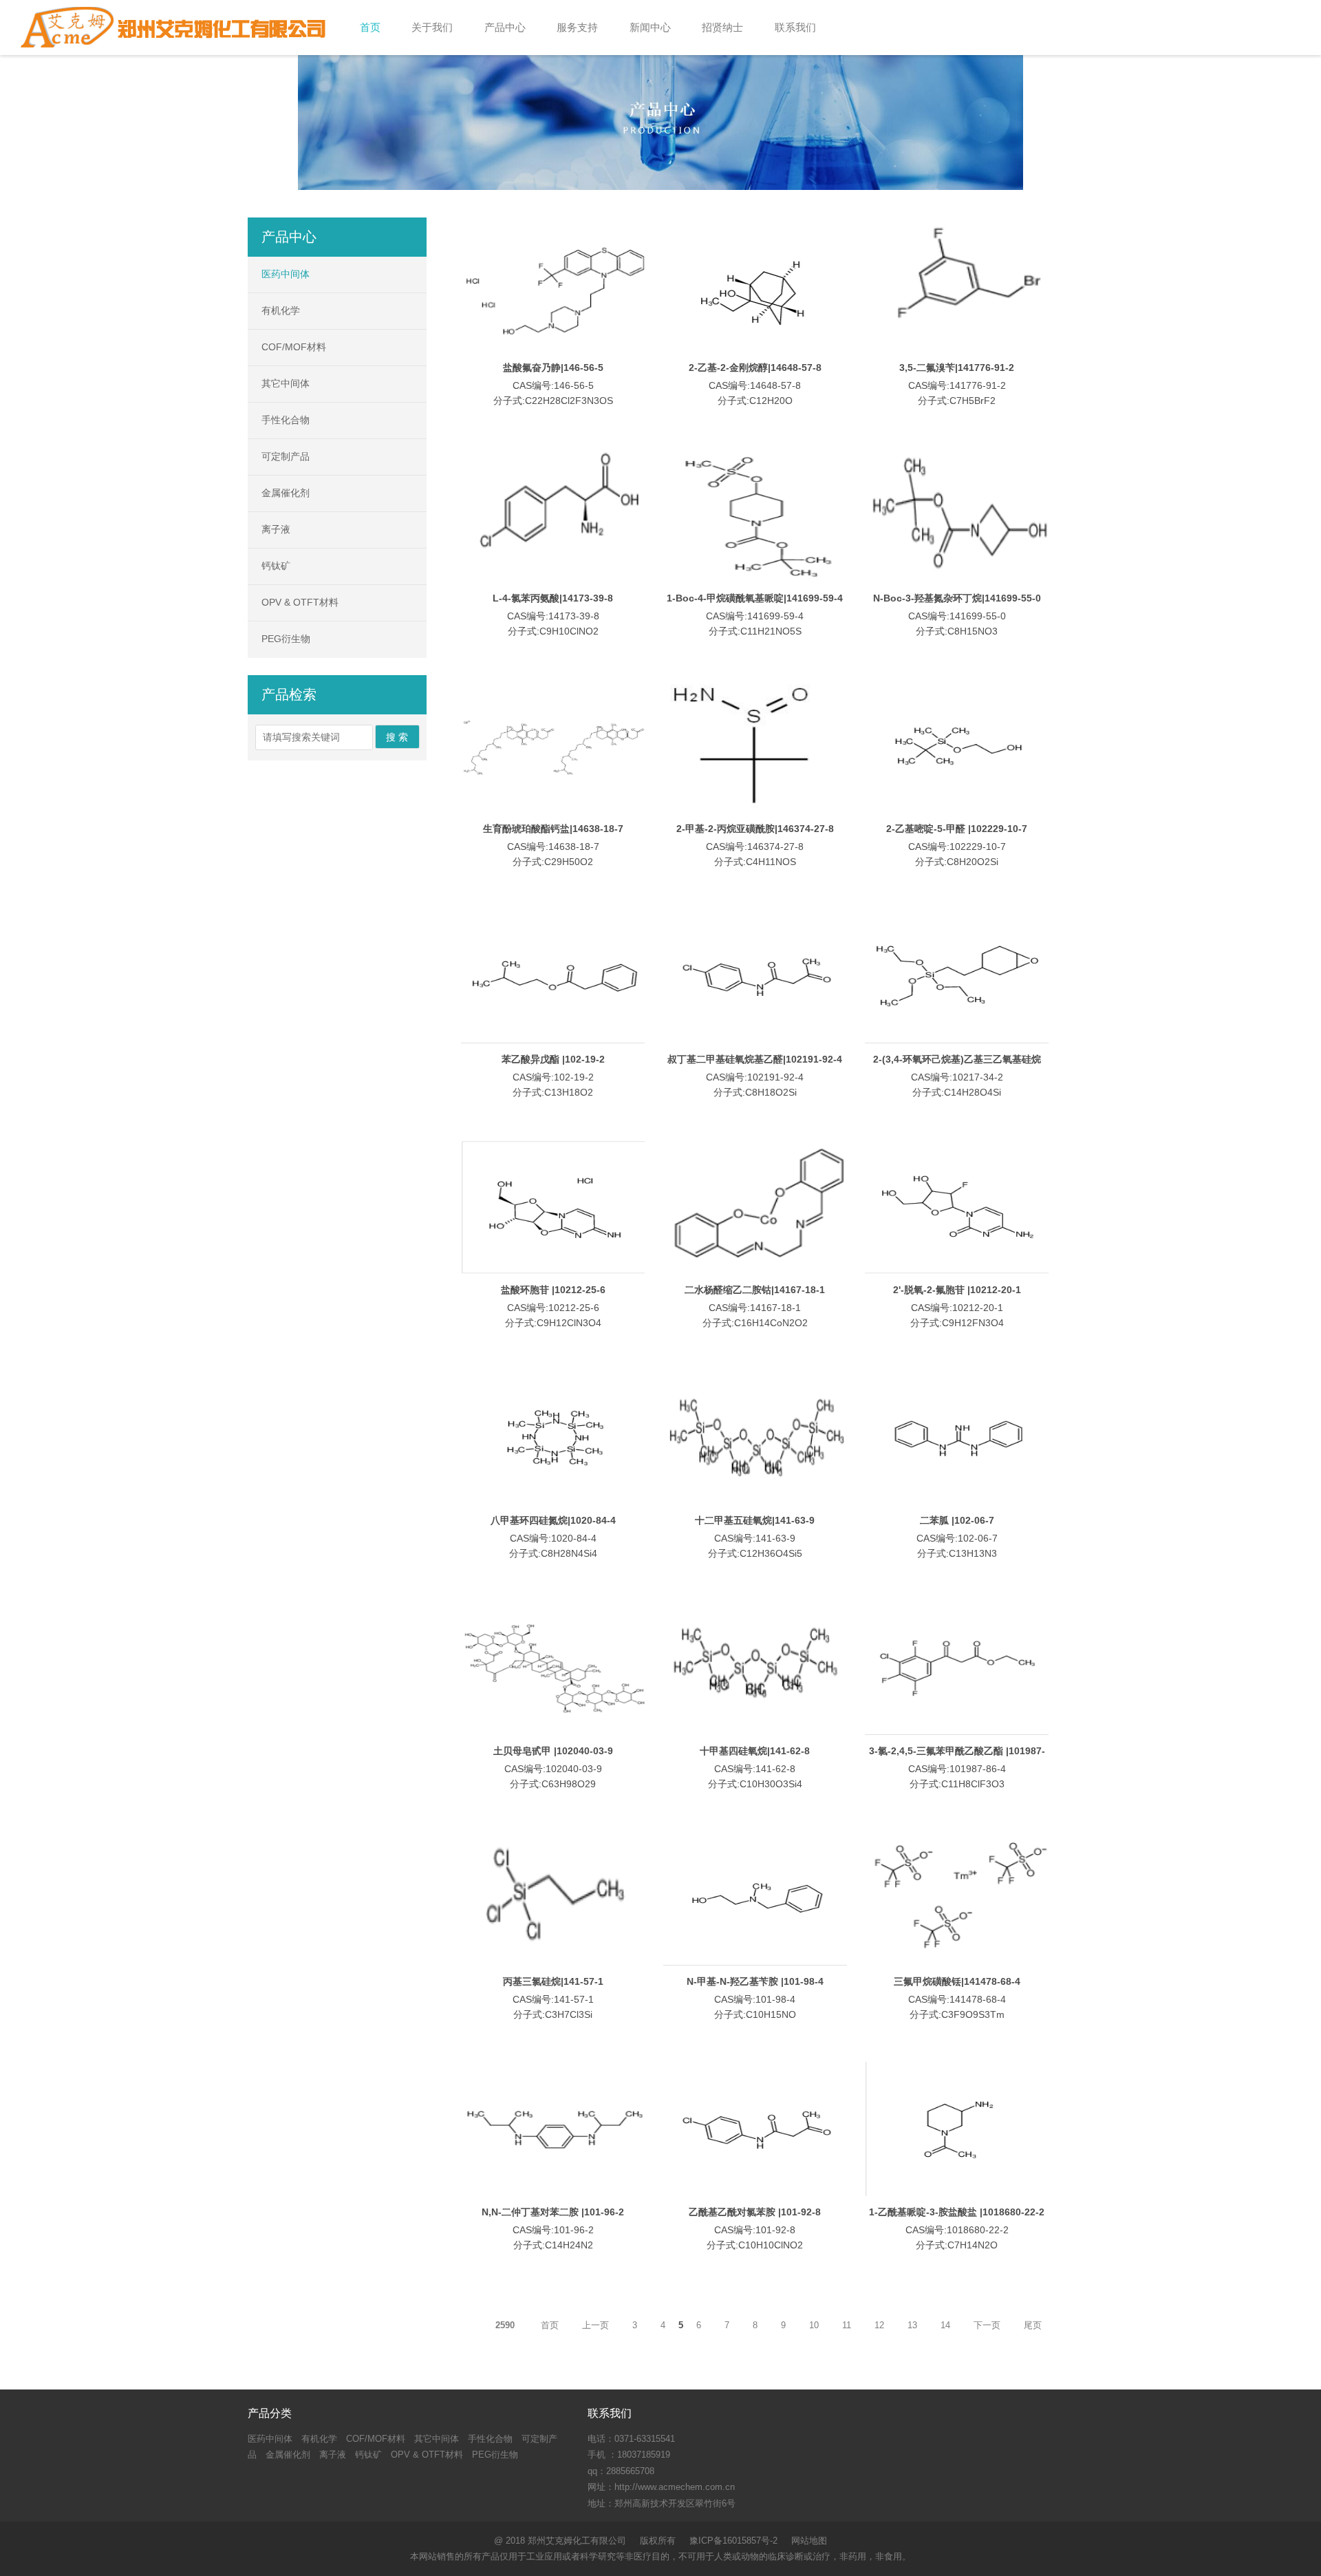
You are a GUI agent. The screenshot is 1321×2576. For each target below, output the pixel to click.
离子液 (276, 529)
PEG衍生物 (286, 639)
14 (945, 2325)
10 (814, 2325)
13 (912, 2325)
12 (879, 2325)
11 (847, 2325)
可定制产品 (286, 456)
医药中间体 (286, 274)
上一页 (595, 2325)
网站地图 (809, 2541)
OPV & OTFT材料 (300, 602)
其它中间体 (286, 383)
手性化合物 (286, 420)
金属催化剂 (286, 493)
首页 (550, 2325)
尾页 (1033, 2325)
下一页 (987, 2325)
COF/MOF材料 (294, 347)
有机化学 (281, 310)
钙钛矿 (276, 566)
